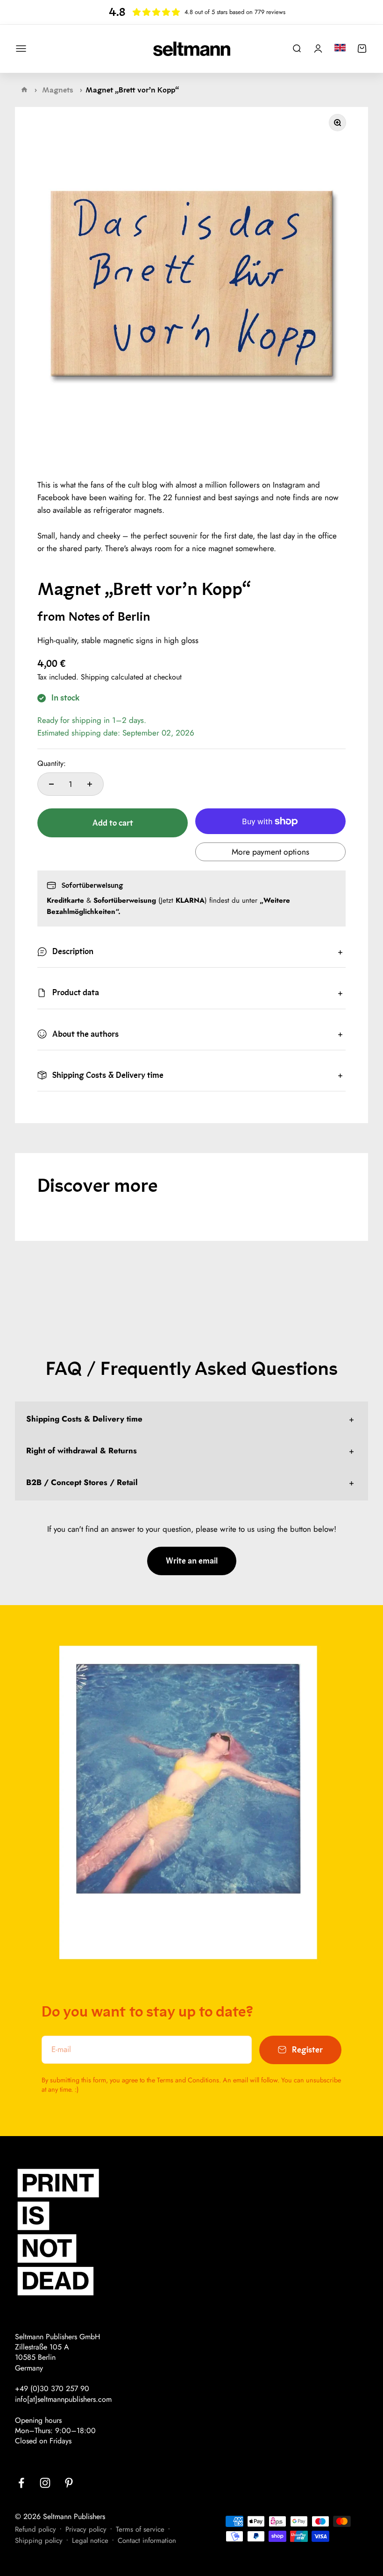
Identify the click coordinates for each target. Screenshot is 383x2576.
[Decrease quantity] (51, 784)
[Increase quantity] (90, 784)
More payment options (270, 852)
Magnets (58, 90)
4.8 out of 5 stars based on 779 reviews (235, 12)
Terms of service (140, 2529)
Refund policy (35, 2529)
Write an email (192, 1561)
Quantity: (52, 764)
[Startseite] (24, 90)
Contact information (147, 2541)
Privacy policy (86, 2529)
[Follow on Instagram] (45, 2483)
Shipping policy (39, 2541)
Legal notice (90, 2541)
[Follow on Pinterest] (69, 2483)
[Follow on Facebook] (21, 2483)
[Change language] (340, 48)
